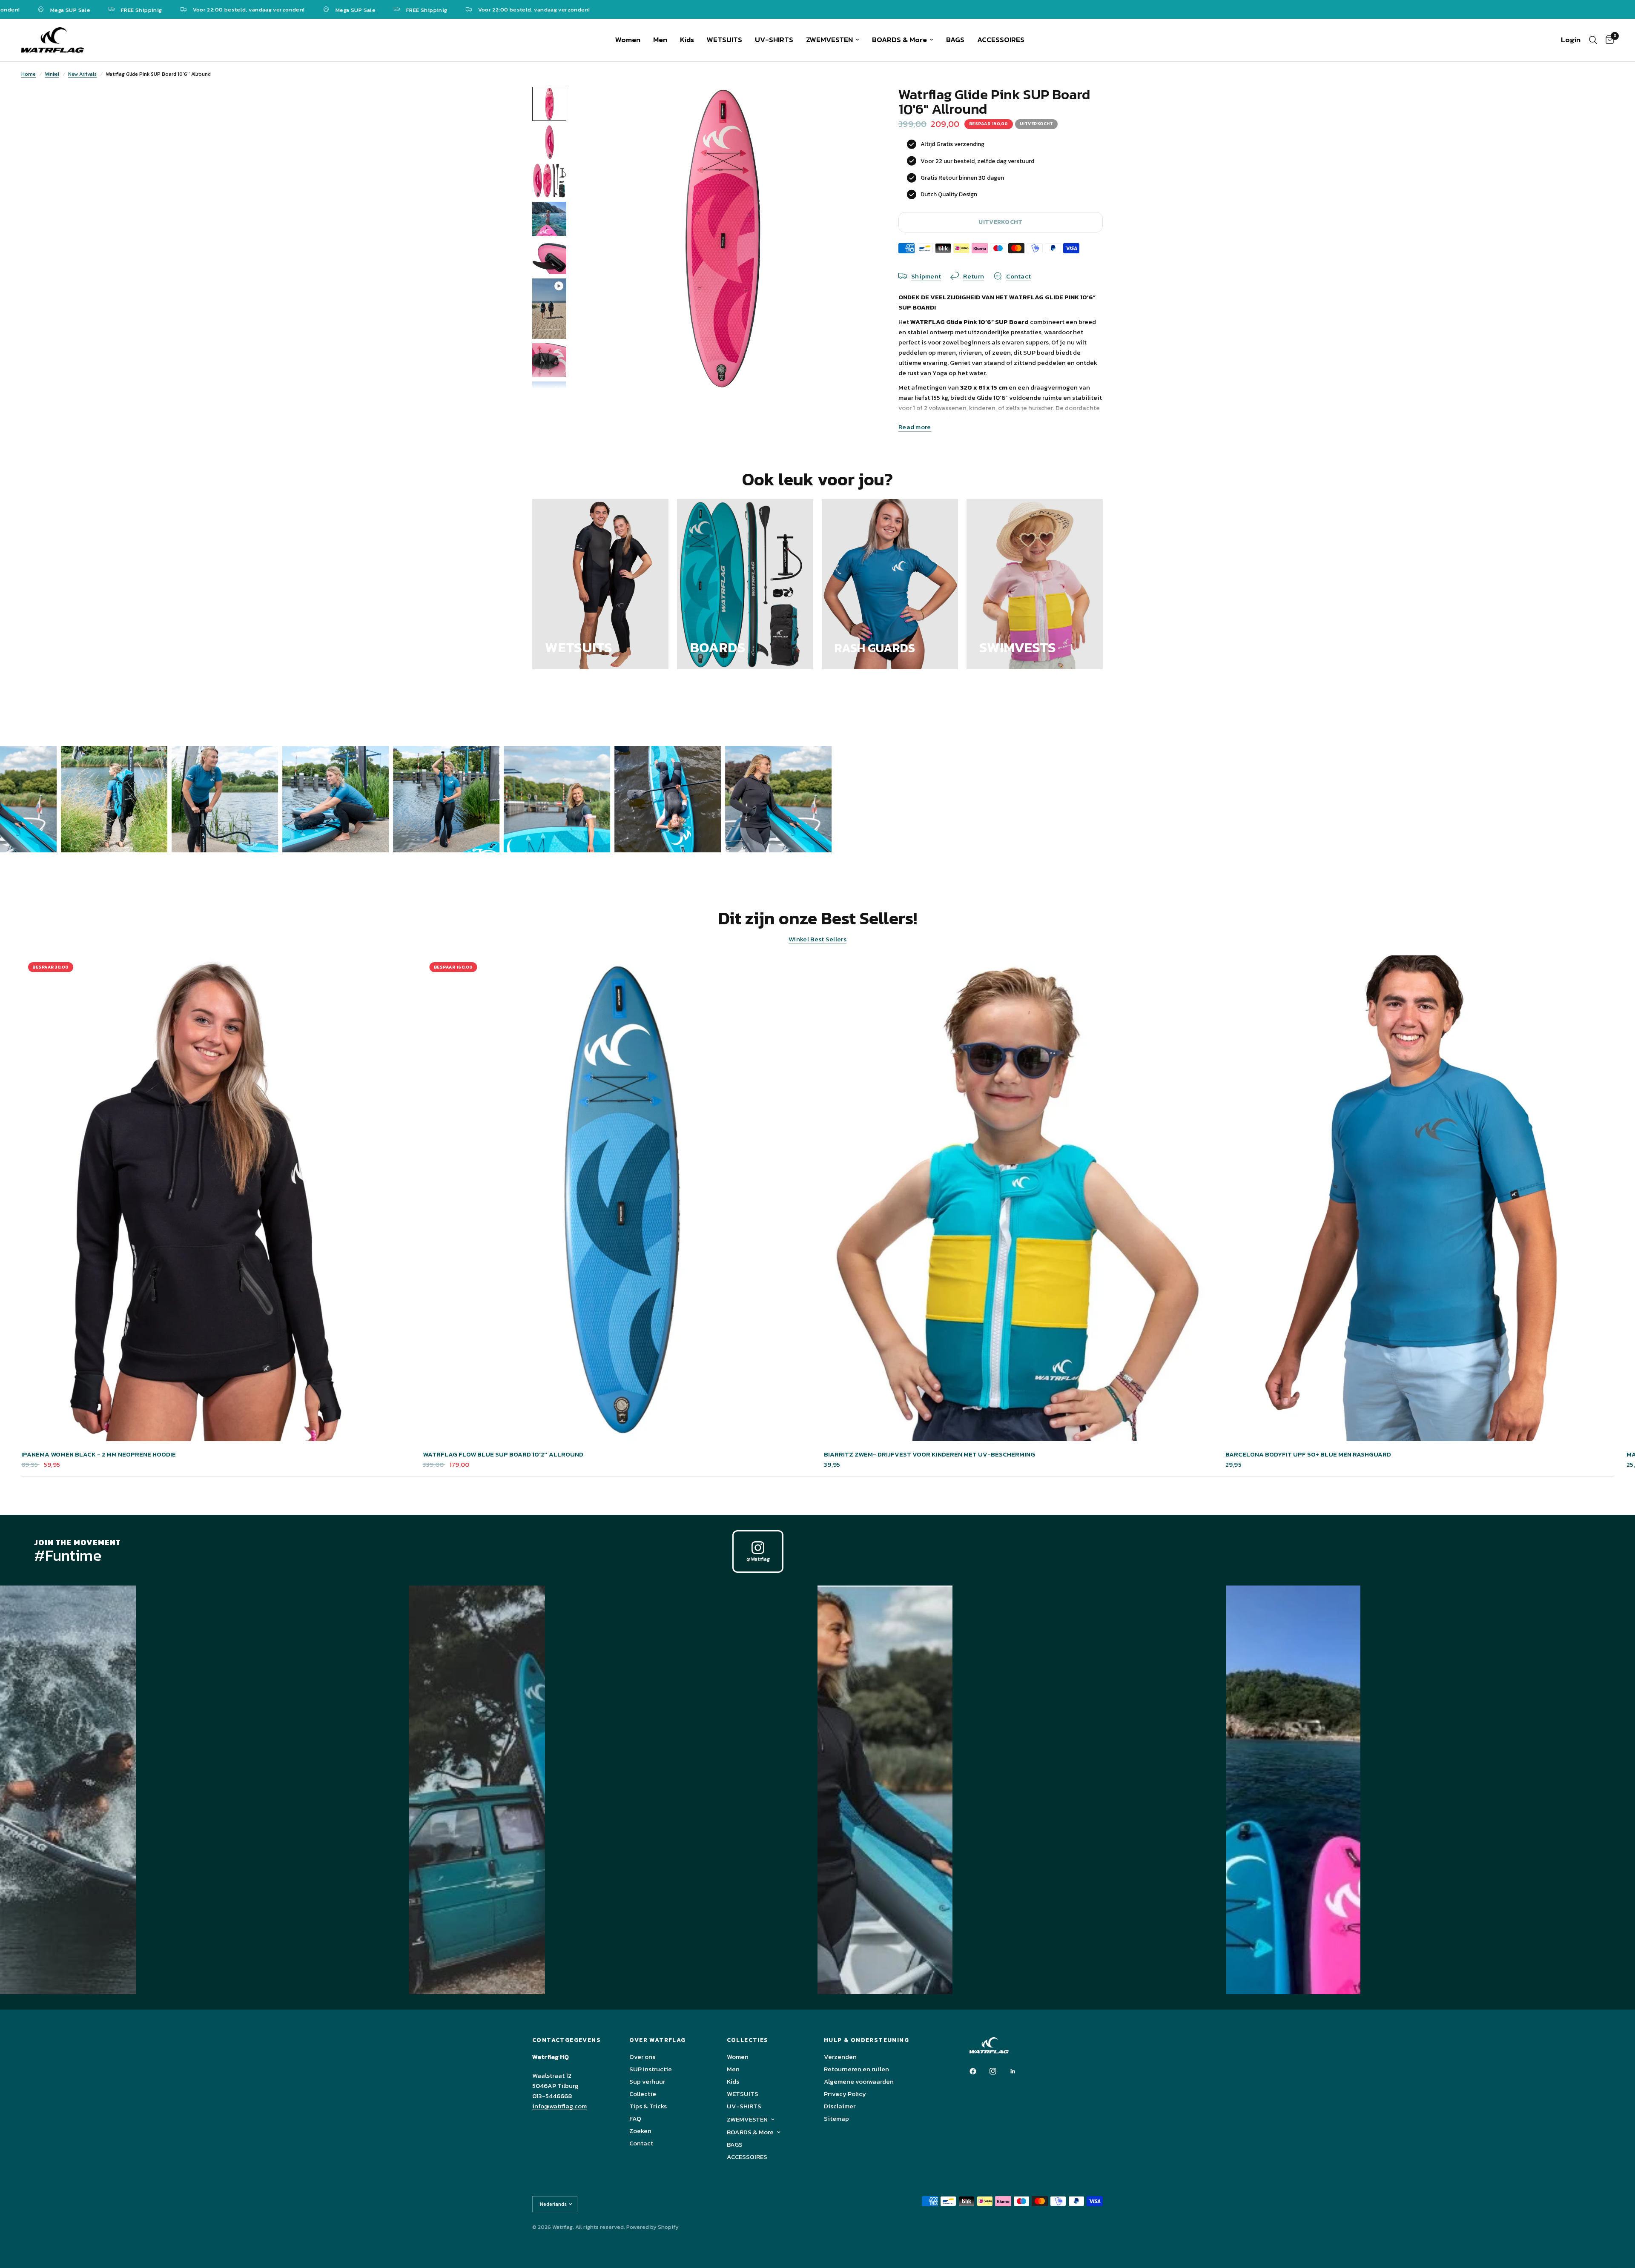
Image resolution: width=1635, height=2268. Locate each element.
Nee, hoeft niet (898, 1215)
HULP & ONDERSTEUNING (866, 2040)
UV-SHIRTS (774, 40)
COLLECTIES (748, 2040)
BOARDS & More (899, 40)
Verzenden (840, 2057)
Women (628, 40)
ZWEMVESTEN (829, 40)
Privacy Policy (845, 2094)
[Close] (964, 1038)
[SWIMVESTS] (1035, 584)
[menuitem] (628, 40)
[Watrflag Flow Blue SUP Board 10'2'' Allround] (617, 1198)
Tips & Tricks (648, 2106)
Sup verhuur (647, 2081)
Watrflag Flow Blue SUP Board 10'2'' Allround (503, 1454)
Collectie (643, 2094)
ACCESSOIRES (1001, 40)
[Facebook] (979, 2071)
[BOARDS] (745, 584)
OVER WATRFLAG (657, 2040)
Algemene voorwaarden (859, 2081)
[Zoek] (1593, 40)
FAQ (635, 2118)
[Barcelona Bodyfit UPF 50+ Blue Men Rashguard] (1420, 1198)
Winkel (52, 74)
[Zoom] (855, 105)
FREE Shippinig (304, 9)
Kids (687, 40)
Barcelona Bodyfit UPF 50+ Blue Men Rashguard (1308, 1454)
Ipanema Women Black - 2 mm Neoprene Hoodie (99, 1454)
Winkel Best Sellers (817, 939)
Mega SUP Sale (232, 9)
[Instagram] (999, 2071)
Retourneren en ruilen (856, 2069)
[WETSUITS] (600, 584)
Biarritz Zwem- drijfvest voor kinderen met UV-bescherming (929, 1454)
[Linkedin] (1019, 2071)
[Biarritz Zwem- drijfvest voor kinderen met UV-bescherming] (1018, 1198)
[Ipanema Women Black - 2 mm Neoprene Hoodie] (216, 1198)
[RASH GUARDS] (890, 584)
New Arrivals (82, 74)
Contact (641, 2143)
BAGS (955, 40)
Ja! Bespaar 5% (898, 1185)
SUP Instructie (651, 2069)
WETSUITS (724, 40)
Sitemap (836, 2118)
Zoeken (640, 2131)
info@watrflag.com (559, 2106)
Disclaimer (840, 2106)
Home (29, 74)
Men (660, 40)
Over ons (642, 2057)
